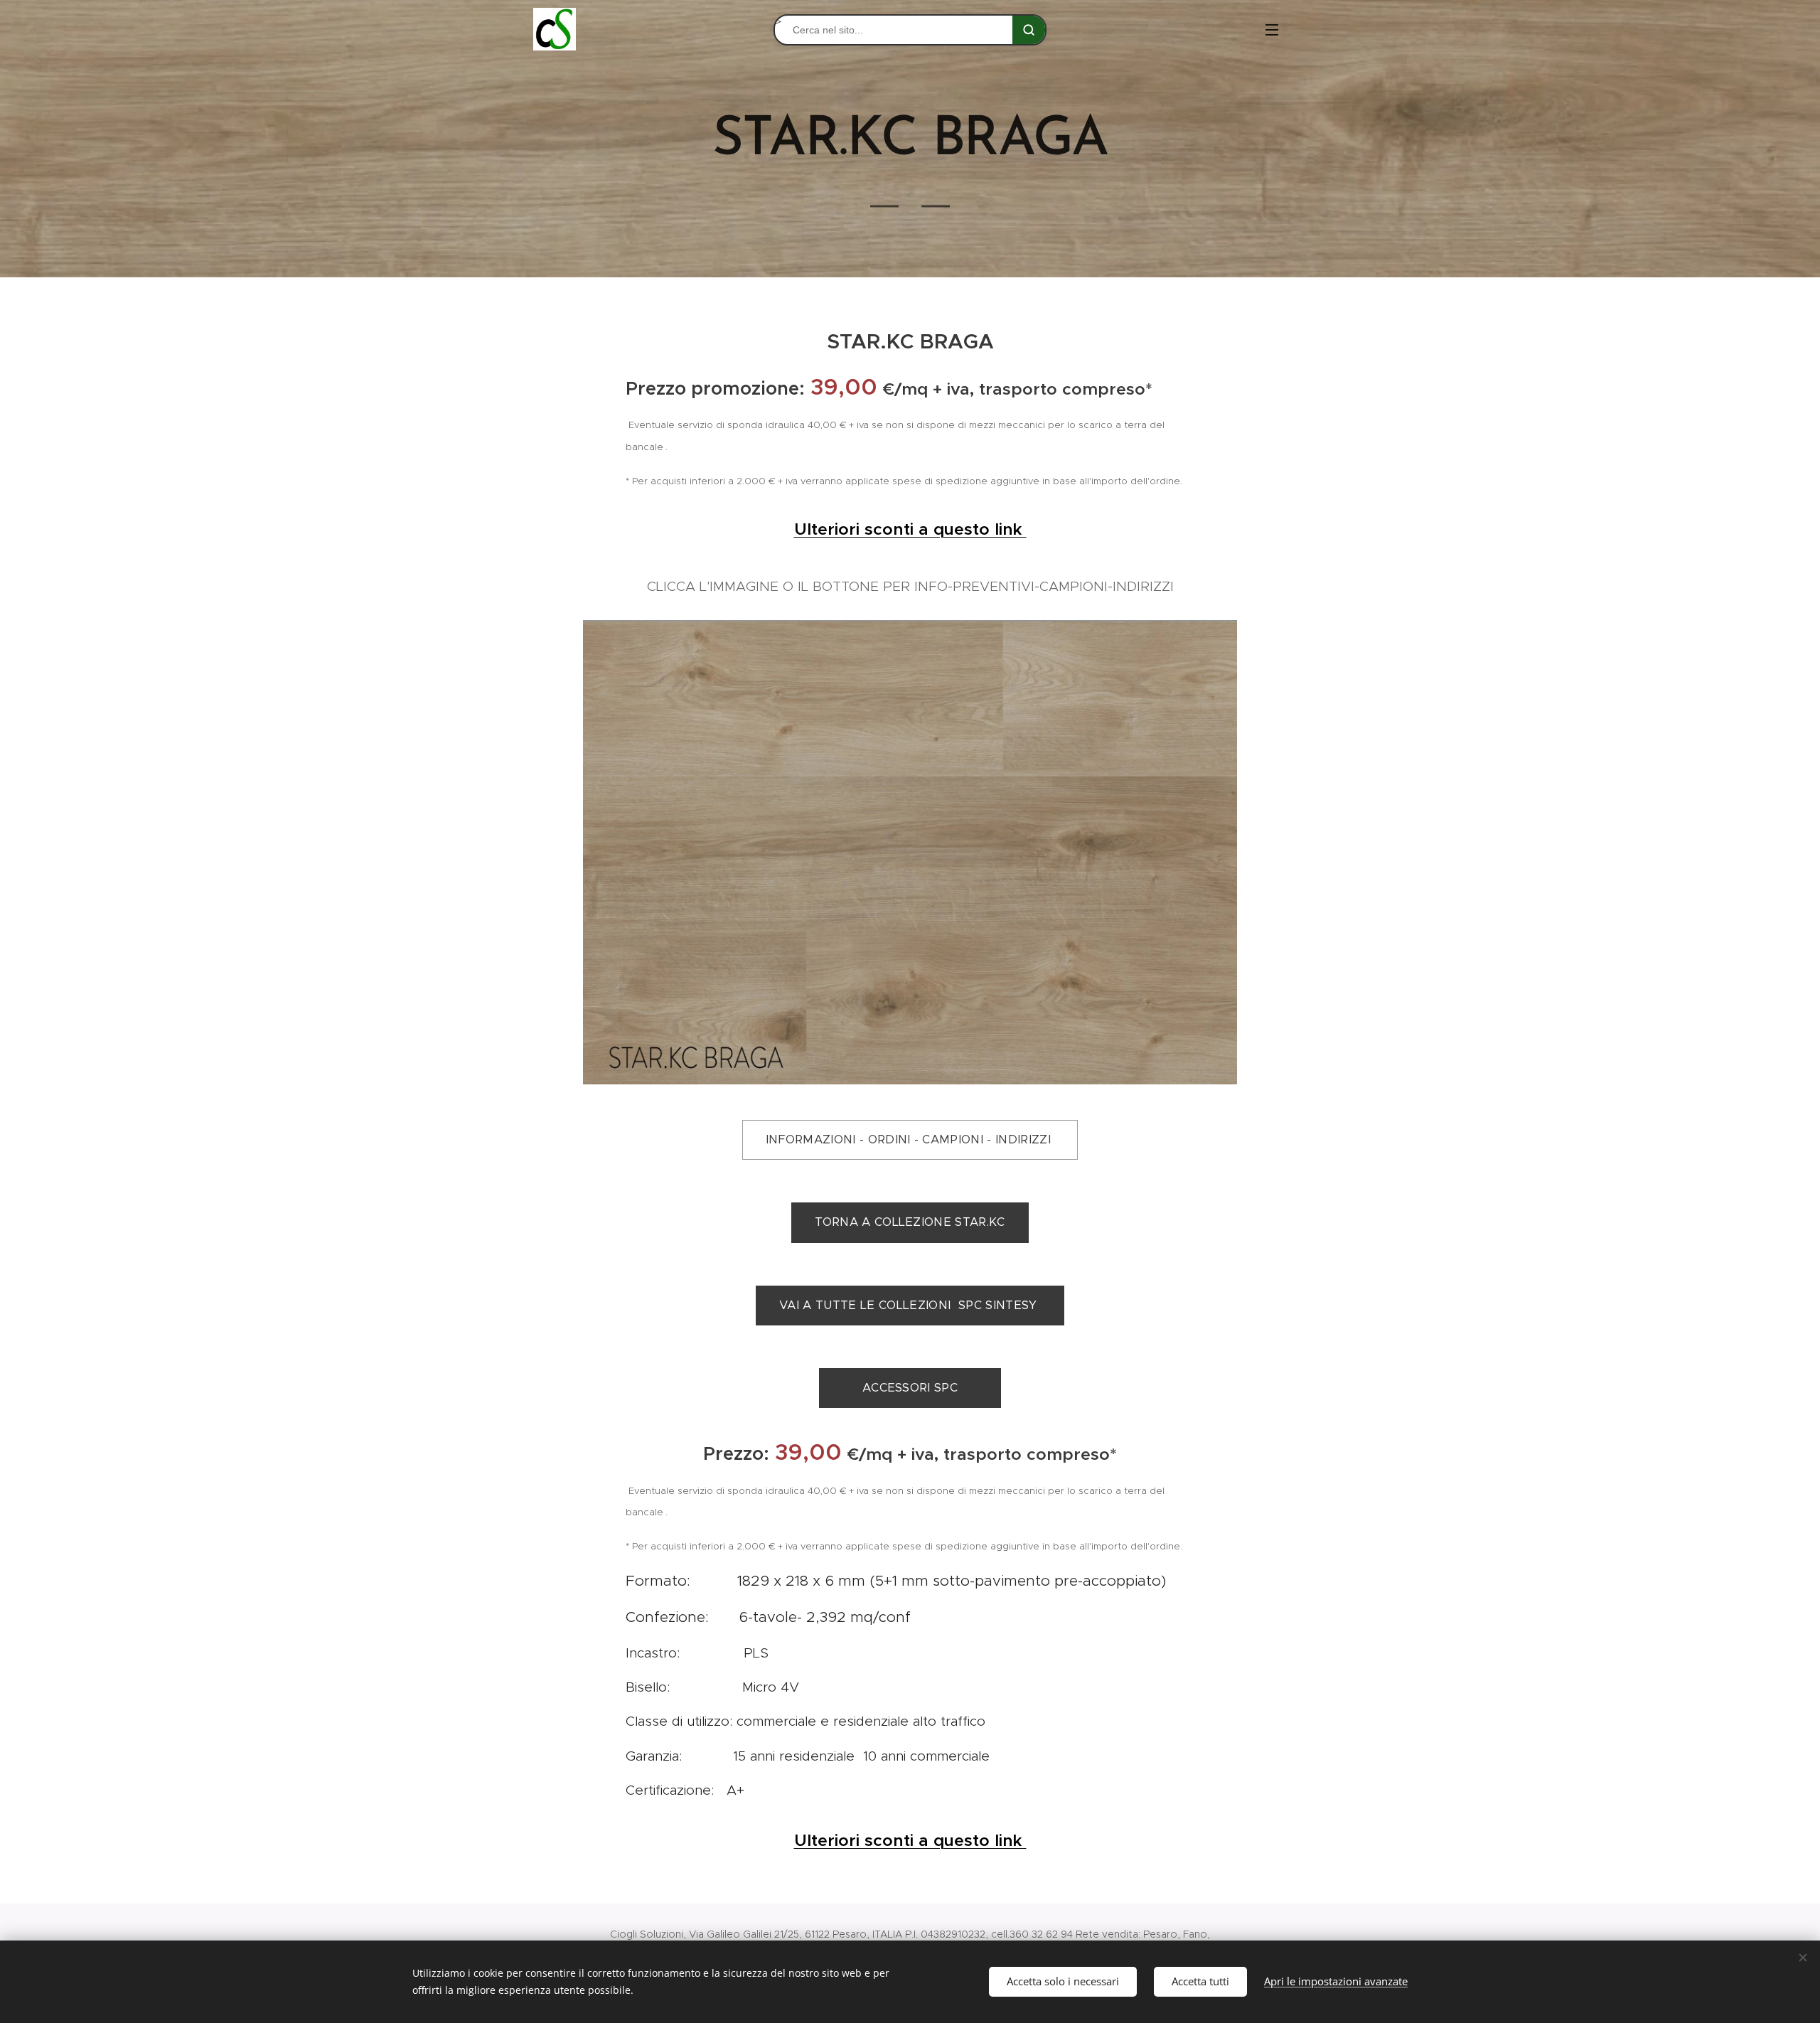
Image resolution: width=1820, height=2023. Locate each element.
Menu (1276, 29)
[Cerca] (1029, 30)
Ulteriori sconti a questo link (910, 529)
